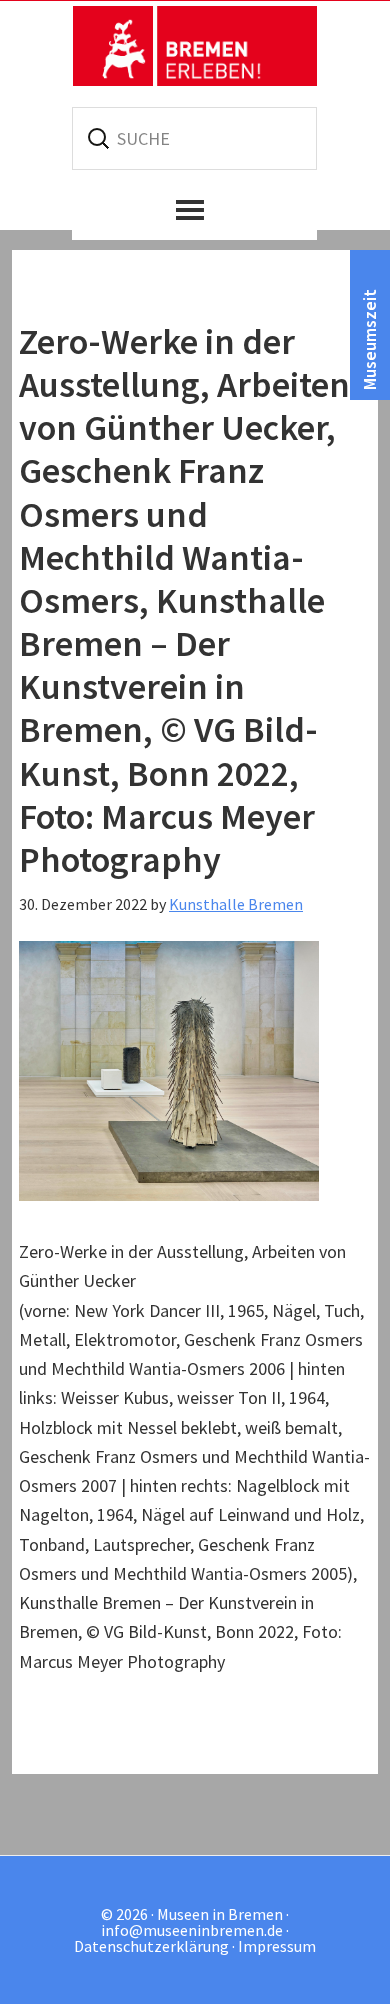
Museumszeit (369, 339)
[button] (194, 210)
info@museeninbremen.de (192, 1930)
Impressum (277, 1946)
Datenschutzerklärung (151, 1946)
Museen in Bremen (195, 46)
